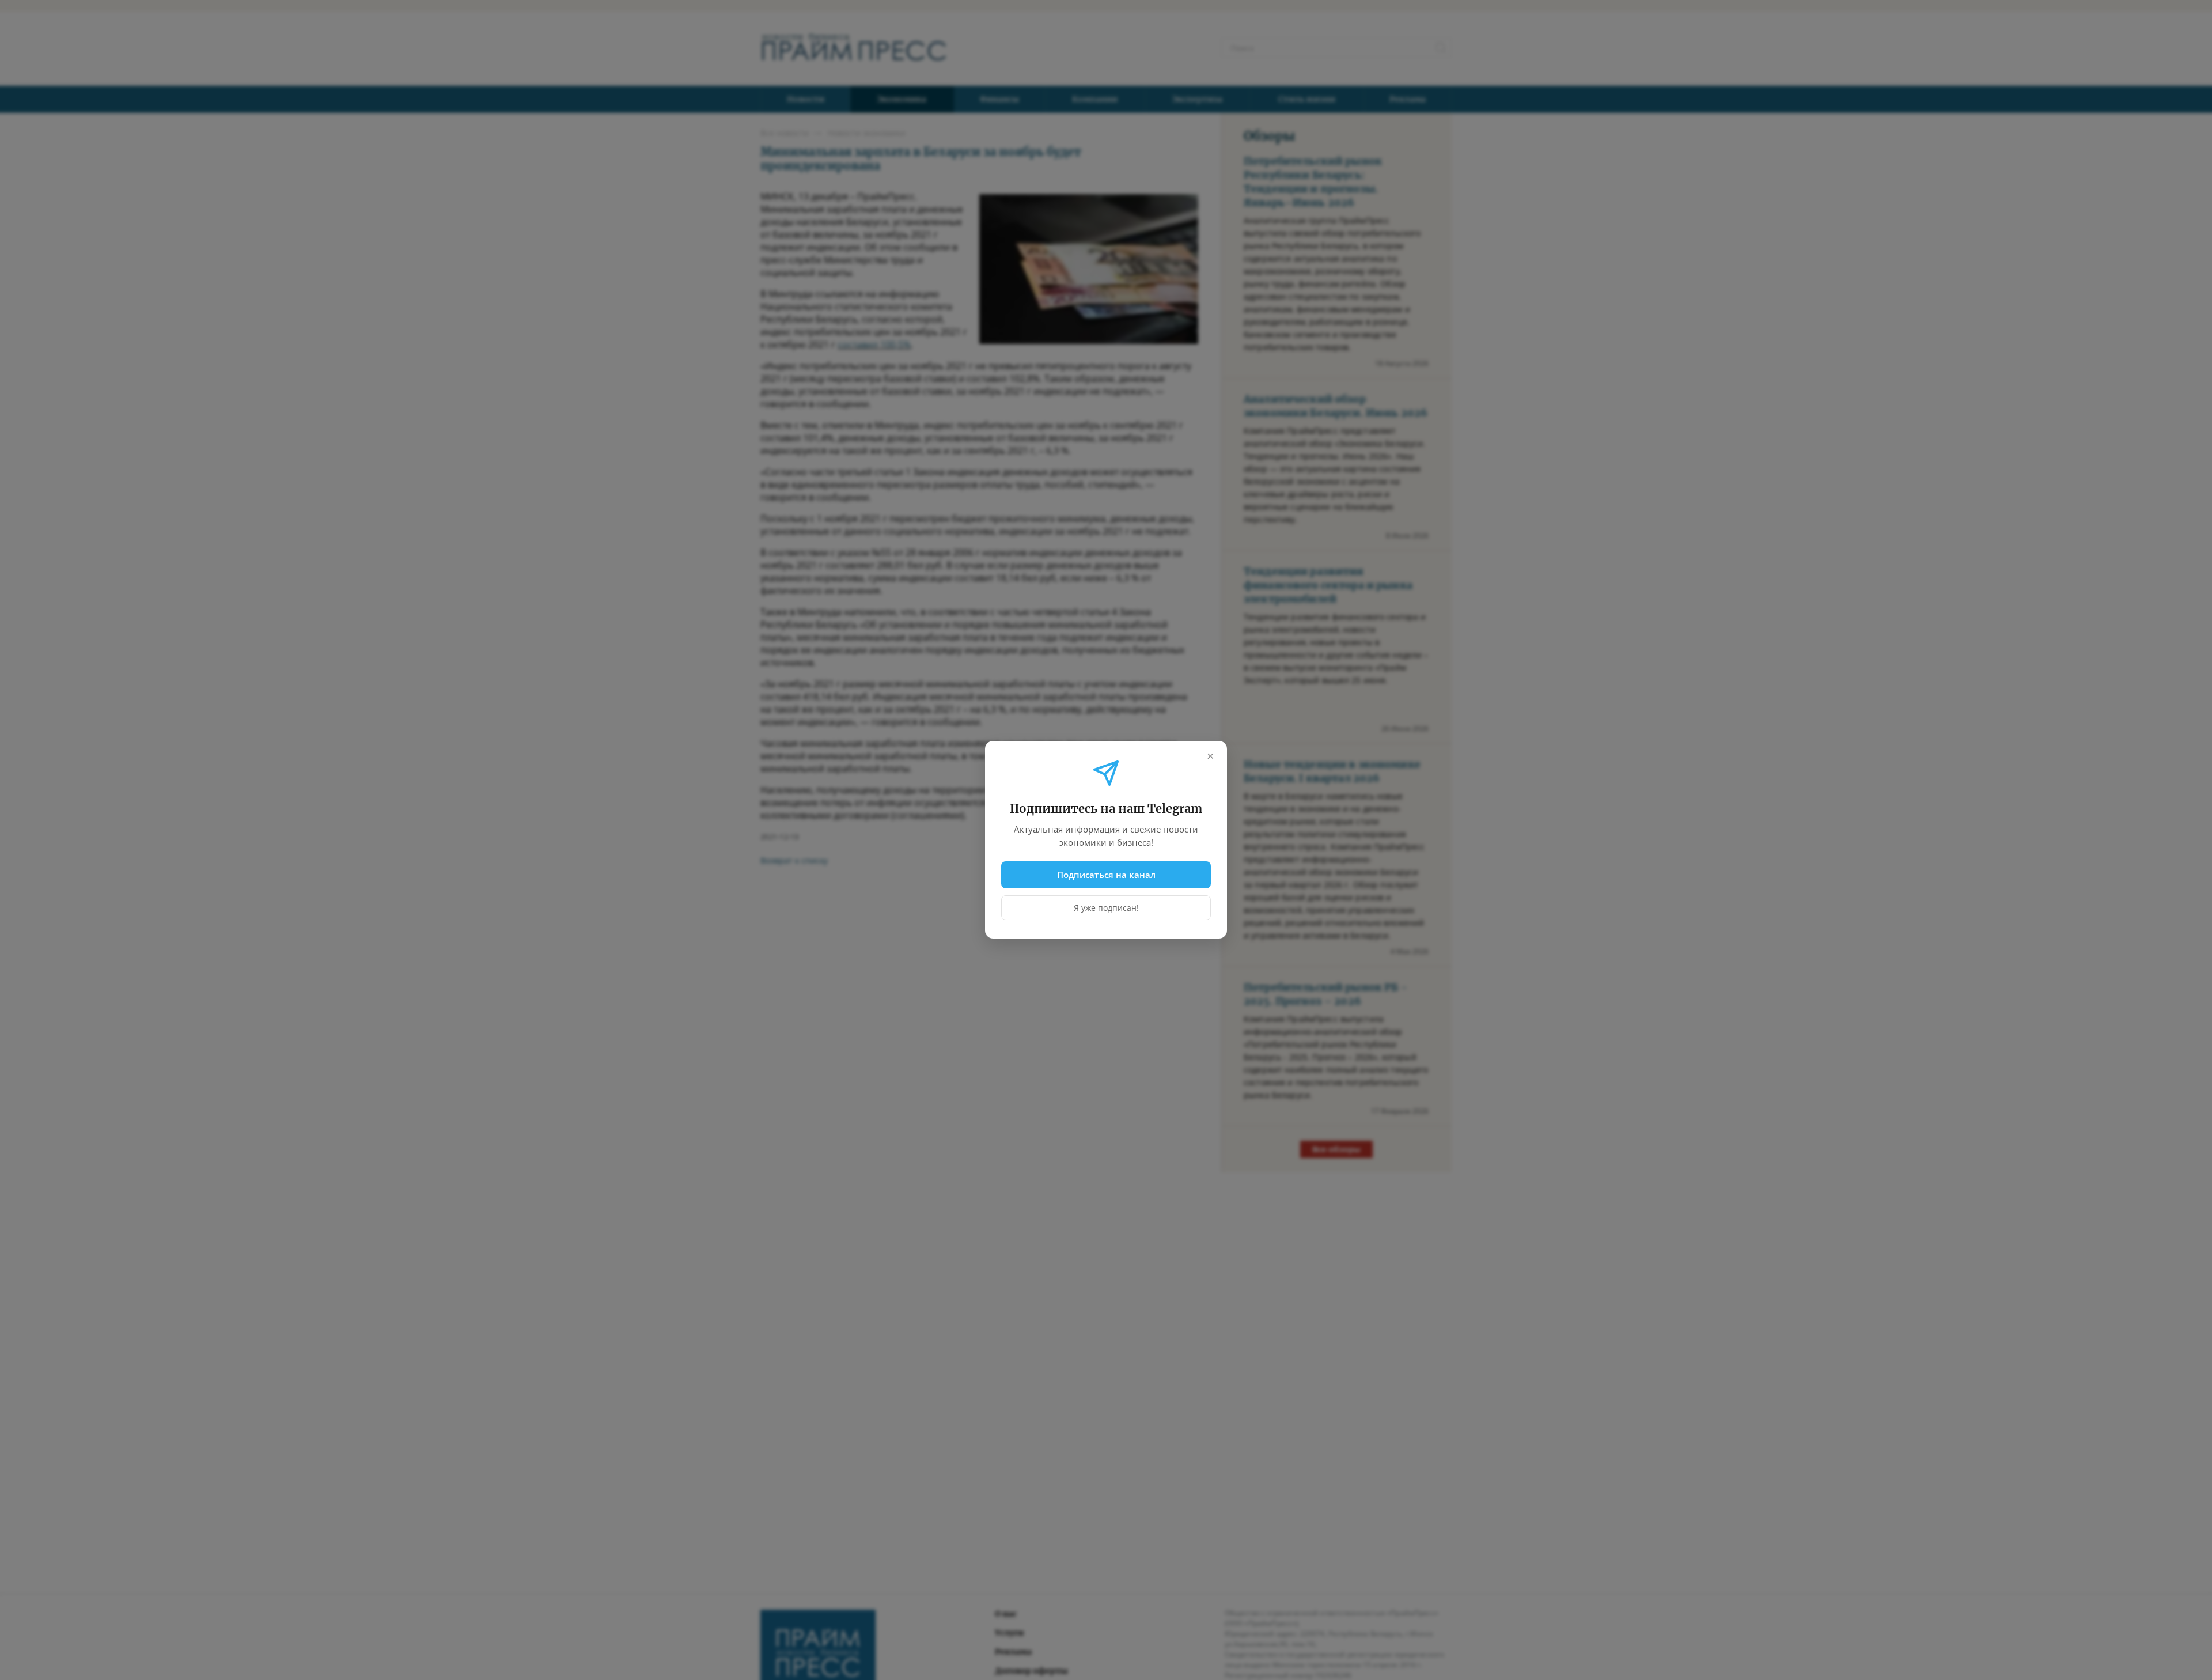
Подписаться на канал (1106, 875)
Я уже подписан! (1106, 908)
